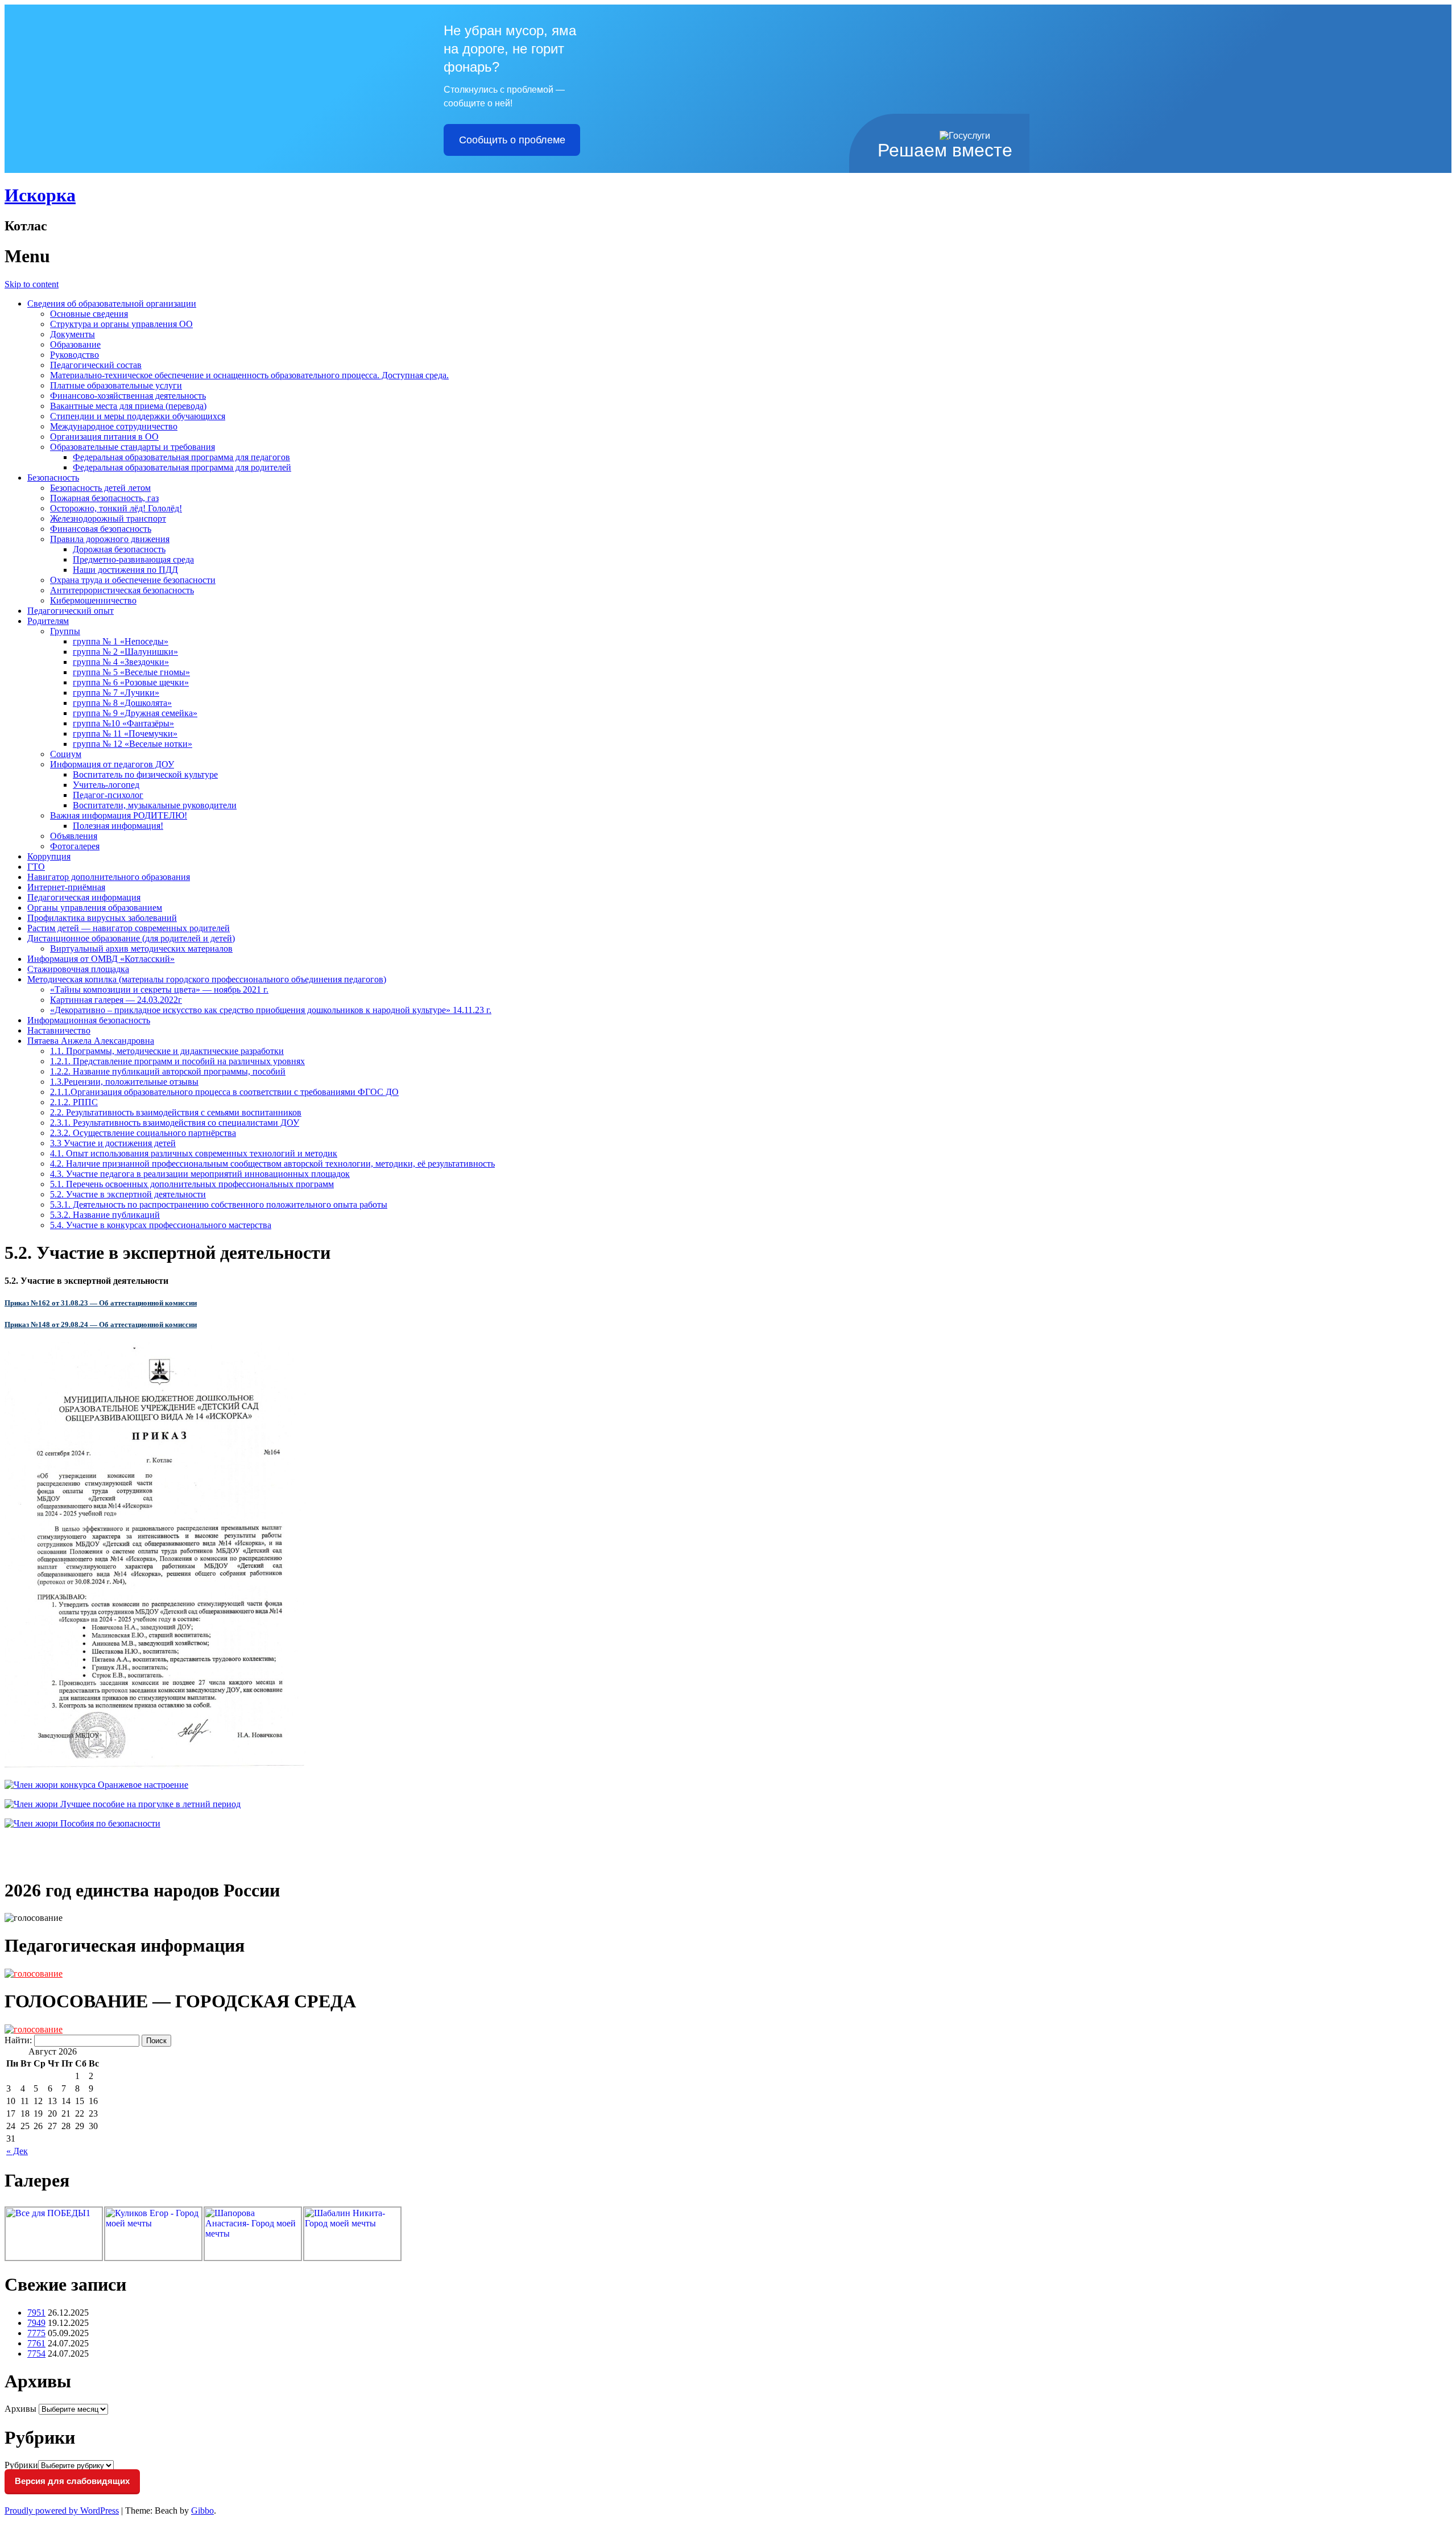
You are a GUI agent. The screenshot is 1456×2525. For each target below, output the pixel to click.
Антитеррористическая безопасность (122, 590)
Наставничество (59, 1030)
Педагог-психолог (108, 795)
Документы (73, 334)
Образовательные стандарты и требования (133, 447)
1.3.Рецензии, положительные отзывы (124, 1082)
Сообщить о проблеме (512, 140)
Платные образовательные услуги (116, 385)
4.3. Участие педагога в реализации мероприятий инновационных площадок (200, 1174)
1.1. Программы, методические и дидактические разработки (167, 1051)
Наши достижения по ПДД (125, 570)
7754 (36, 2354)
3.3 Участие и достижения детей (113, 1143)
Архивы (20, 2409)
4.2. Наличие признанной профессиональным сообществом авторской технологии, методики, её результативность (272, 1164)
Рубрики (21, 2465)
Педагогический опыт (71, 611)
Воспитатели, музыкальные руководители (155, 805)
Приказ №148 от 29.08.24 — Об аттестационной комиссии (101, 1325)
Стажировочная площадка (78, 969)
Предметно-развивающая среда (133, 559)
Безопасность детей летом (100, 488)
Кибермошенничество (93, 600)
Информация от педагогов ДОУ (112, 764)
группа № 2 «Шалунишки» (125, 652)
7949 (36, 2323)
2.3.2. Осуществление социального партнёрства (143, 1133)
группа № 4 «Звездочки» (121, 662)
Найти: (18, 2040)
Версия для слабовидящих (72, 2481)
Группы (65, 631)
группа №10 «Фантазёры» (123, 723)
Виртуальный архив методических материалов (141, 949)
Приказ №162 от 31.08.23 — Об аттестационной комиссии (101, 1303)
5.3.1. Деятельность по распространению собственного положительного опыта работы (219, 1204)
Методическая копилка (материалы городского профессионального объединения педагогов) (207, 979)
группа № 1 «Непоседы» (121, 641)
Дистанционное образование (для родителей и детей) (131, 938)
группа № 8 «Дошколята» (122, 703)
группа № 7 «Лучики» (116, 693)
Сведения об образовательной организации (112, 303)
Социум (66, 754)
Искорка (40, 195)
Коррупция (49, 856)
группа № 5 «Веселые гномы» (131, 672)
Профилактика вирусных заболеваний (102, 918)
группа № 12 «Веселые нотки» (133, 744)
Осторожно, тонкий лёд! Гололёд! (116, 508)
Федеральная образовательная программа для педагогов (181, 457)
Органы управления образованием (95, 908)
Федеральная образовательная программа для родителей (182, 467)
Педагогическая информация (84, 897)
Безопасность (53, 478)
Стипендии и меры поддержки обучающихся (138, 416)
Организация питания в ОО (104, 437)
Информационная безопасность (89, 1020)
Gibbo (202, 2510)
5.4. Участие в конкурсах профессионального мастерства (161, 1225)
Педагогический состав (96, 365)
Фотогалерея (75, 846)
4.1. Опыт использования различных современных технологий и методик (194, 1153)
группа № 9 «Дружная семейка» (135, 713)
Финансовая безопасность (101, 529)
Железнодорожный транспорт (108, 518)
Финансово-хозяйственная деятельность (128, 396)
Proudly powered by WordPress (62, 2510)
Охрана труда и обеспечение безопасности (133, 580)
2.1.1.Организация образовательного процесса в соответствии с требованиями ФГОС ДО (224, 1092)
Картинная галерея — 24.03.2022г (116, 1000)
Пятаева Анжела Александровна (91, 1041)
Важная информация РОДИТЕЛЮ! (119, 815)
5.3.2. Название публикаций (105, 1215)
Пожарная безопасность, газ (104, 498)
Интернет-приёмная (66, 887)
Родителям (48, 621)
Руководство (75, 355)
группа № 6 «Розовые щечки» (131, 682)
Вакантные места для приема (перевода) (128, 406)
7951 (36, 2313)
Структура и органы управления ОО (121, 324)
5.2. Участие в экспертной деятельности (128, 1194)
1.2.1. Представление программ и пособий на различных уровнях (177, 1061)
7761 (36, 2343)
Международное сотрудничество (114, 426)
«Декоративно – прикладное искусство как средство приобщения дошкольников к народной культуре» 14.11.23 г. (271, 1010)
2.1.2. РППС (74, 1102)
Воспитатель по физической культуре (145, 774)
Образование (75, 344)
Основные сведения (89, 314)
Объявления (74, 836)
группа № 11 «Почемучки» (125, 733)
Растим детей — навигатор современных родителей (129, 928)
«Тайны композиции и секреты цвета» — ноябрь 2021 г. (159, 989)
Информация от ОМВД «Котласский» (101, 959)
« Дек (17, 2151)
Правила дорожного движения (110, 539)
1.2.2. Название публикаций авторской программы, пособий (168, 1071)
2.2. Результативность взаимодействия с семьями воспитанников (176, 1112)
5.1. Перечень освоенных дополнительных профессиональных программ (192, 1184)
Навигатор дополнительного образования (109, 877)
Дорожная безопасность (119, 549)
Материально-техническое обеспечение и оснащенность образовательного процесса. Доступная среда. (249, 375)
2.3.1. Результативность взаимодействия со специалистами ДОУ (175, 1123)
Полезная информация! (118, 826)
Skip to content (32, 284)
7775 (36, 2333)
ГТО (36, 867)
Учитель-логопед (106, 785)
